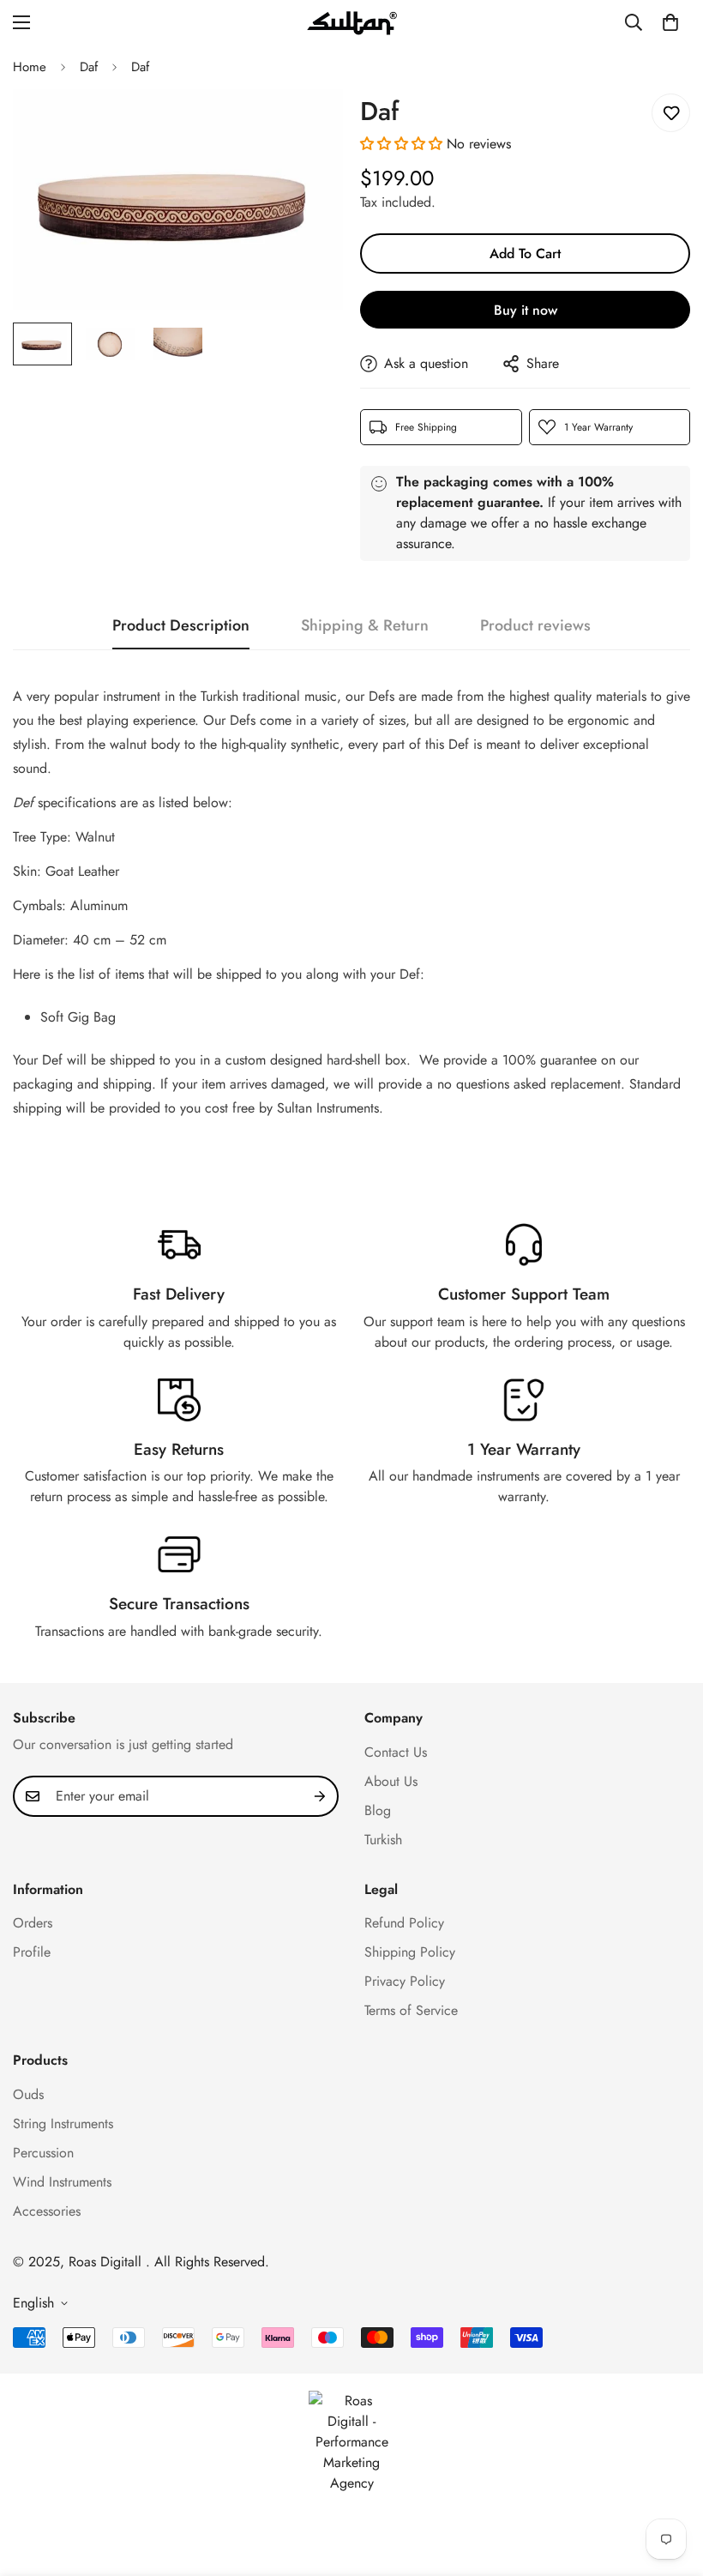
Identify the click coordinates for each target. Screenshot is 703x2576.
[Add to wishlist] (671, 113)
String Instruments (63, 2124)
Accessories (47, 2211)
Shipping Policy (410, 1952)
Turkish (383, 1840)
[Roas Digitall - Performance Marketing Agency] (351, 2442)
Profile (32, 1952)
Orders (33, 1923)
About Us (391, 1781)
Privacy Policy (405, 1981)
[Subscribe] (320, 1796)
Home (30, 67)
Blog (378, 1810)
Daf (89, 67)
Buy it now (526, 310)
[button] (401, 144)
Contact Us (396, 1752)
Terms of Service (411, 2010)
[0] (670, 22)
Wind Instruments (62, 2182)
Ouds (28, 2094)
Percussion (43, 2153)
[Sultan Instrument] (352, 22)
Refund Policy (404, 1923)
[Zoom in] (306, 126)
